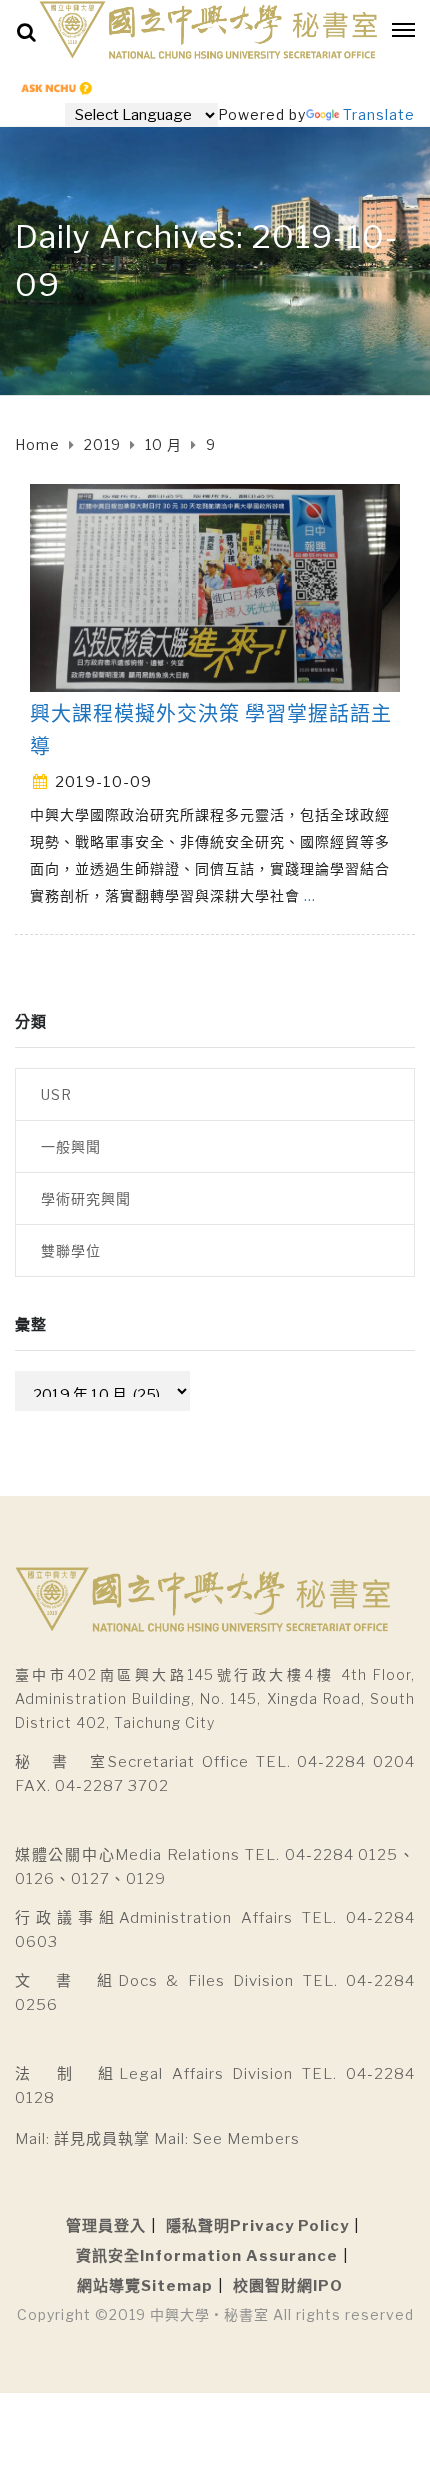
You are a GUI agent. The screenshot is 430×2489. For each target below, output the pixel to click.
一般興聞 (71, 1146)
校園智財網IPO (288, 2286)
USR (56, 1094)
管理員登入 (106, 2226)
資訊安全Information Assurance (207, 2256)
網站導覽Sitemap (145, 2286)
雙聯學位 (71, 1250)
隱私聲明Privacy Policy (257, 2226)
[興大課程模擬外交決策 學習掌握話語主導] (215, 586)
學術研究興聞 (86, 1198)
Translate (379, 114)
